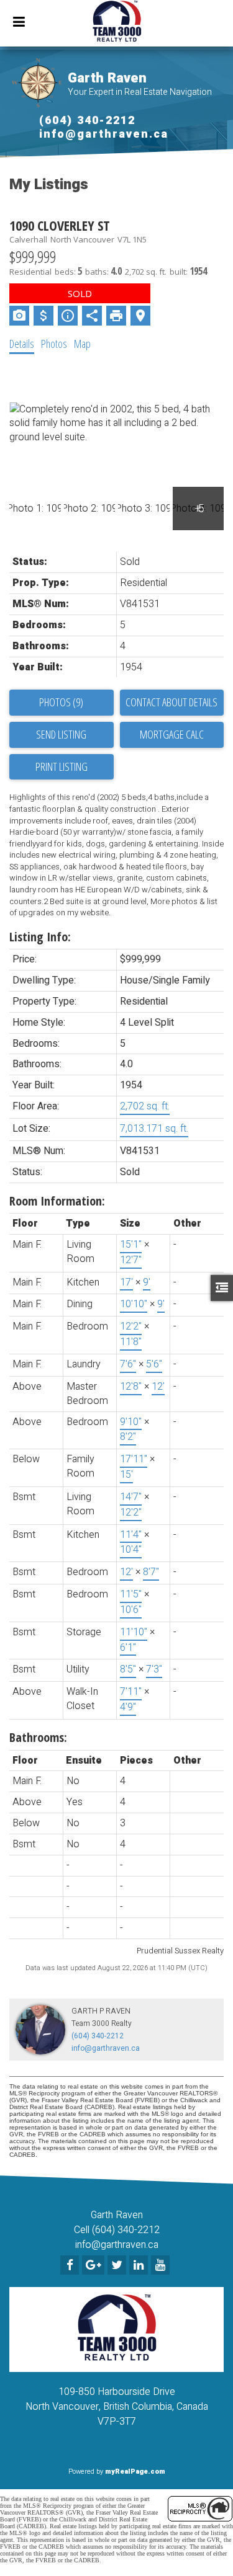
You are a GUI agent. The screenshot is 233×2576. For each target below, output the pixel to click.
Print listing (62, 766)
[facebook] (71, 2266)
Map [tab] (82, 344)
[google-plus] (95, 2266)
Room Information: (57, 1201)
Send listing (61, 734)
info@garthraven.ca (104, 134)
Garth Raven (107, 78)
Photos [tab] (54, 344)
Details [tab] (22, 344)
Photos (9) (61, 702)
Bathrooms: (38, 1737)
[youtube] (162, 2266)
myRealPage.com (135, 2472)
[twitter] (118, 2266)
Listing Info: (40, 937)
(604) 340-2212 (87, 121)
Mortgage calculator (172, 735)
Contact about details (171, 702)
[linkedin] (140, 2266)
